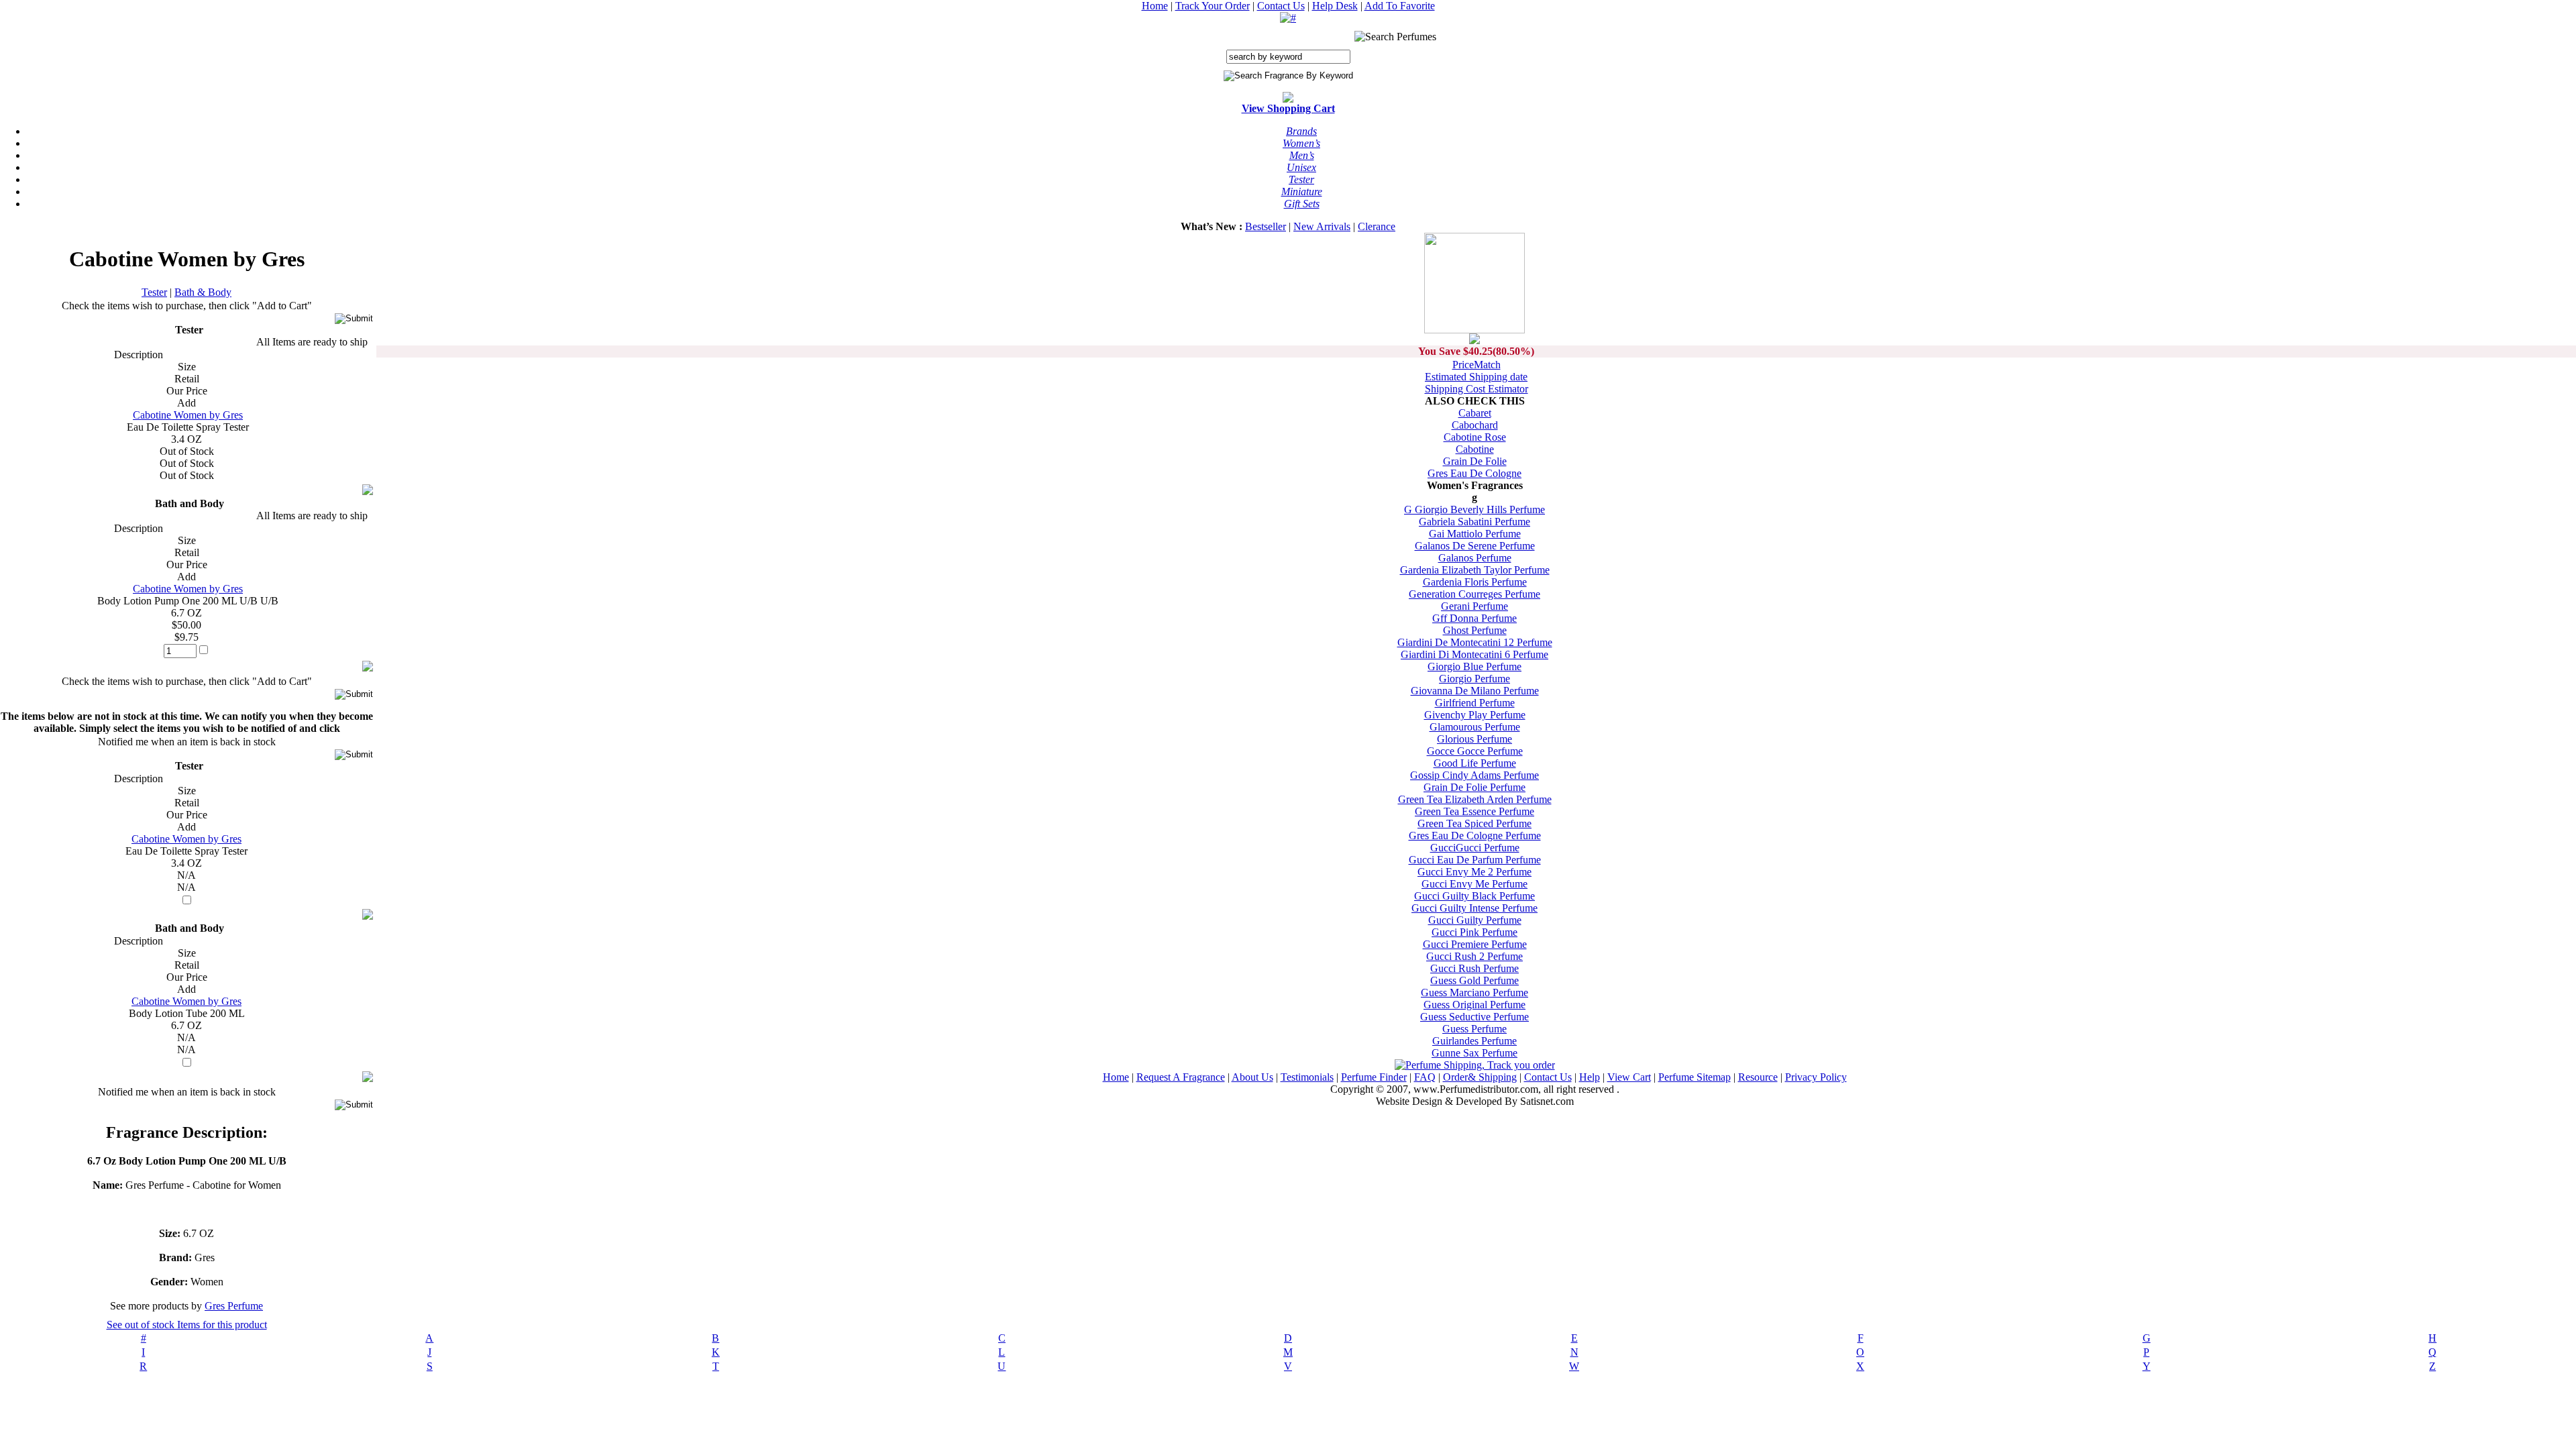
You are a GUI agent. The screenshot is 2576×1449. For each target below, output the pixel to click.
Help (1590, 1077)
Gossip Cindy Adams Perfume (1474, 775)
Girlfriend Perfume (1475, 703)
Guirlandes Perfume (1474, 1041)
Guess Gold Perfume (1474, 980)
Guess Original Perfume (1474, 1005)
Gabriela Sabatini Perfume (1474, 522)
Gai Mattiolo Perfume (1475, 534)
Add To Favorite (1400, 6)
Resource (1758, 1077)
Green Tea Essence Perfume (1474, 811)
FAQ (1425, 1077)
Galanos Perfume (1475, 558)
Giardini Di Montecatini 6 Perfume (1474, 654)
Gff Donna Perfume (1474, 618)
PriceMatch (1477, 365)
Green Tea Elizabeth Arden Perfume (1475, 799)
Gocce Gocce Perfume (1475, 751)
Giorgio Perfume (1474, 679)
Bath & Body (203, 292)
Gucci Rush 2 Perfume (1474, 956)
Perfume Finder (1374, 1077)
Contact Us (1281, 6)
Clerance (1377, 226)
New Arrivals (1322, 226)
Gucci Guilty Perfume (1475, 920)
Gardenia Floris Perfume (1475, 582)
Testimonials (1307, 1077)
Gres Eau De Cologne (1474, 473)
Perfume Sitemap (1695, 1077)
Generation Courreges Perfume (1474, 594)
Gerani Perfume (1474, 606)
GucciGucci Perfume (1475, 848)
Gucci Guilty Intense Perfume (1474, 908)
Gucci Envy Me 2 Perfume (1474, 872)
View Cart (1629, 1077)
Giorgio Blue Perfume (1474, 666)
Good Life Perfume (1475, 763)
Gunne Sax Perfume (1474, 1053)
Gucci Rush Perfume (1474, 968)
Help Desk (1335, 6)
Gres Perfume (234, 1306)
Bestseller (1266, 226)
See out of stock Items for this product (187, 1325)
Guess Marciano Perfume (1474, 992)
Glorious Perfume (1474, 739)
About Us (1252, 1077)
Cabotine (1475, 449)
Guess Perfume (1474, 1029)
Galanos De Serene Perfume (1475, 546)
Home (1155, 6)
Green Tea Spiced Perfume (1474, 823)
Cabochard (1475, 425)
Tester (154, 292)
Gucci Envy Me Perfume (1474, 884)
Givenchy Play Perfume (1475, 715)
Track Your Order (1213, 6)
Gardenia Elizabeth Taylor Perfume (1475, 570)
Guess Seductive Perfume (1474, 1017)
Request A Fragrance (1181, 1077)
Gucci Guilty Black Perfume (1474, 896)
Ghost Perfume (1475, 630)
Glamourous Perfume (1475, 727)
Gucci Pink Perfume (1474, 932)
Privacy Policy (1816, 1077)
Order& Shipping (1480, 1077)
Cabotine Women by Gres (188, 415)
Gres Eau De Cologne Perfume (1475, 836)
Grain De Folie (1475, 461)
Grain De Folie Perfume (1474, 787)
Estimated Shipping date (1476, 377)
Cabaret (1475, 413)
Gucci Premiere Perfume (1475, 944)
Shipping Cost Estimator (1477, 389)
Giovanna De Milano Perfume (1475, 691)
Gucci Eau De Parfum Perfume (1475, 860)
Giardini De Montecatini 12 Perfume (1475, 642)
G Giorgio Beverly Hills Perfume (1474, 509)
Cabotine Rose (1475, 437)
